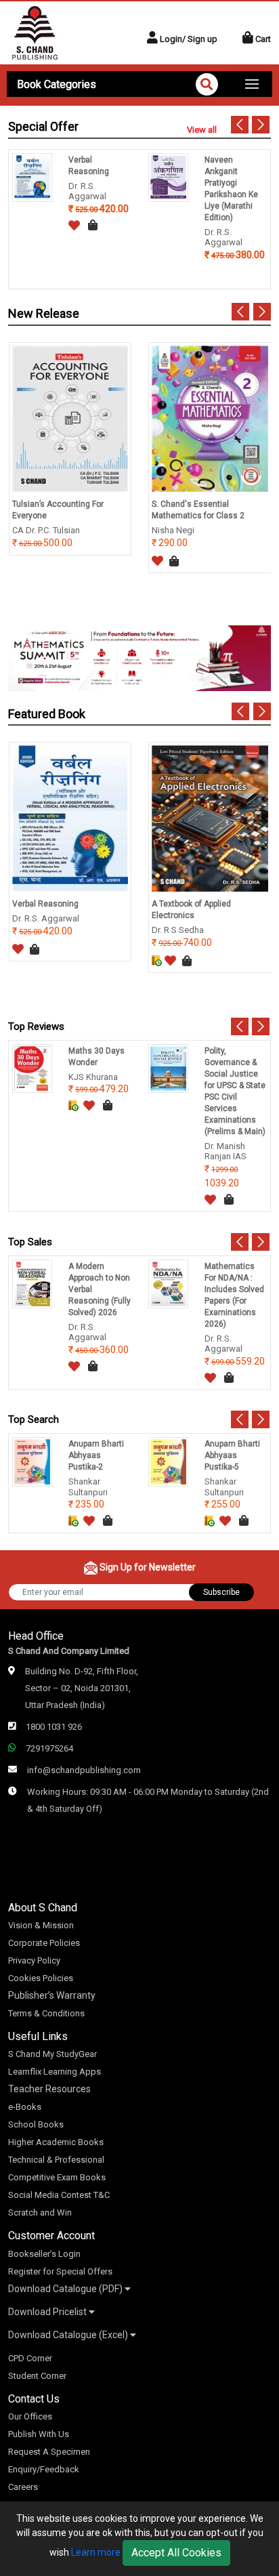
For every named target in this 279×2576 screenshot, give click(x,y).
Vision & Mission (41, 1925)
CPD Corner (30, 2358)
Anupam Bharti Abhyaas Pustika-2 (96, 1455)
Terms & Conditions (46, 2013)
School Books (36, 2124)
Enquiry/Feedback (44, 2469)
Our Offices (30, 2416)
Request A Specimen (49, 2452)
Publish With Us (39, 2434)
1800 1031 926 (54, 1727)
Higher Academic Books (56, 2142)
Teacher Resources (49, 2089)
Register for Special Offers (60, 2271)
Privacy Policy (34, 1960)
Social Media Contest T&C (59, 2195)
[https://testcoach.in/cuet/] (139, 657)
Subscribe (221, 1592)
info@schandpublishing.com (84, 1770)
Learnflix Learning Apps (55, 2072)
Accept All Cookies (176, 2553)
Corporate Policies (44, 1943)
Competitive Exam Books (57, 2177)
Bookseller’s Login (44, 2254)
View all (202, 130)
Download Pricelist (48, 2312)
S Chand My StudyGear (52, 2054)
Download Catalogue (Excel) (69, 2335)
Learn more (96, 2552)
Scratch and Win (40, 2213)
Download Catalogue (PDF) (66, 2289)
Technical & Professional (56, 2160)
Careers (23, 2487)
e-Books (25, 2107)
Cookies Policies (41, 1978)
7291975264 (49, 1748)
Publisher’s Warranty (52, 1995)
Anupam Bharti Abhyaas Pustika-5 (232, 1455)
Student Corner (37, 2376)
